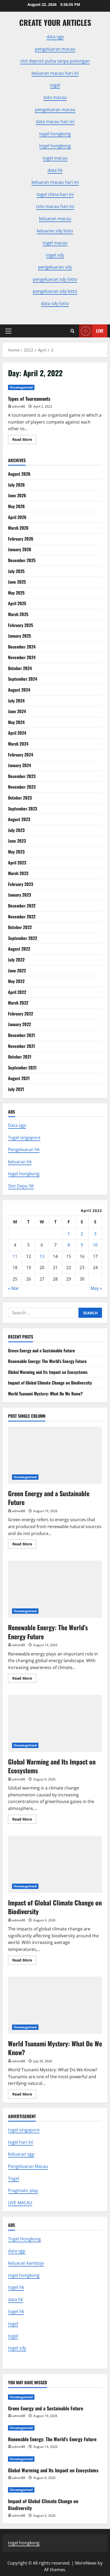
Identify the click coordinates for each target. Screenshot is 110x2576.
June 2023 (17, 841)
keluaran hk (20, 1162)
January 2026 (20, 549)
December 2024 (22, 647)
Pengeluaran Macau (28, 2166)
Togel (13, 2178)
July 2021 (16, 1089)
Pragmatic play (23, 2190)
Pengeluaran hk (24, 1149)
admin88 (19, 406)
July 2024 (16, 701)
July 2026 (16, 485)
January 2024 (19, 765)
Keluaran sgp (21, 2154)
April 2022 (17, 992)
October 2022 (20, 927)
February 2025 (21, 625)
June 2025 (17, 582)
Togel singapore (24, 1138)
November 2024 (22, 657)
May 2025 (16, 593)
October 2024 (20, 668)
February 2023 (21, 884)
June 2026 (17, 495)
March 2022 (18, 1003)
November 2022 (22, 917)
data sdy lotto (55, 303)
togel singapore (24, 2130)
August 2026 (19, 474)
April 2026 (17, 517)
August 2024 (19, 690)
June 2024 (17, 711)
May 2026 (16, 506)
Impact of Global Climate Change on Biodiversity (50, 1383)
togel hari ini (21, 2142)
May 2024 (16, 722)
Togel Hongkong (24, 2239)
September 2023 (23, 809)
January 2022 (19, 1024)
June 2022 (17, 971)
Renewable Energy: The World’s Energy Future (47, 1361)
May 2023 (16, 852)
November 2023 (22, 787)
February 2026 (21, 539)
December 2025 (22, 560)
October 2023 (20, 798)
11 (15, 1256)
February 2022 (21, 1014)
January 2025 (19, 636)
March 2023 (18, 873)
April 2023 (17, 863)
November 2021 (21, 1046)
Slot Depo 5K (21, 1186)
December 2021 (21, 1035)
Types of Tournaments (29, 399)
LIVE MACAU (20, 2203)
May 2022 (16, 981)
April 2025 (17, 603)
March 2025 (18, 614)
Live (100, 331)
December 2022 (22, 906)
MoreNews (86, 2563)
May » (96, 1288)
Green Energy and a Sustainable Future (42, 1350)
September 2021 (22, 1068)
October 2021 (20, 1057)
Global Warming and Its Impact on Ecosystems (48, 1372)
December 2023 (22, 776)
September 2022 (23, 938)
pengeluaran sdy (55, 267)
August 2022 (19, 949)
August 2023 (19, 819)
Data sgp (17, 1125)
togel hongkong (24, 1174)
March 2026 (18, 528)
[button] (8, 331)
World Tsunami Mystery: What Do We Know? (45, 1394)
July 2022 (16, 960)
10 (95, 1245)
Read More (24, 440)
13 (42, 1256)
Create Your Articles (55, 22)
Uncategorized (21, 387)
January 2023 (19, 895)
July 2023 (16, 830)
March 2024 (18, 744)
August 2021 (19, 1078)
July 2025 (16, 571)
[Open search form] (72, 331)
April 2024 (17, 733)
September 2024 (23, 679)
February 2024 (21, 755)
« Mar (14, 1288)
